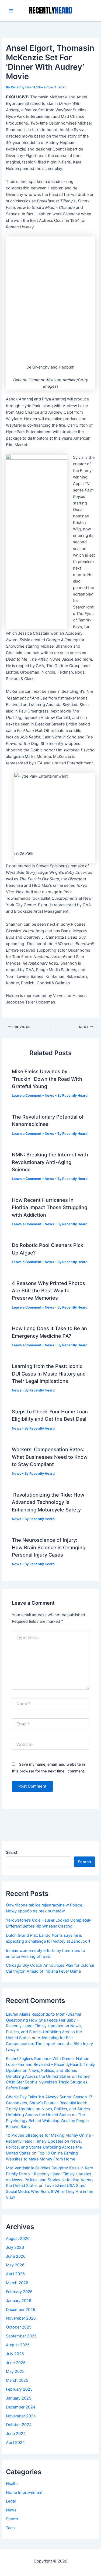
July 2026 (15, 2247)
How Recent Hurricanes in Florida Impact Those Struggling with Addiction (50, 1207)
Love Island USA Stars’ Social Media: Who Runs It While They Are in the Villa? (50, 2192)
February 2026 (19, 2292)
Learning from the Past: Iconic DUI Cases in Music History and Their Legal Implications (49, 1374)
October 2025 (19, 2327)
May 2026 (15, 2265)
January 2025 (19, 2398)
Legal (11, 2501)
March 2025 (17, 2380)
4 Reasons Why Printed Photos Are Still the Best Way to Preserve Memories (48, 1291)
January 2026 (19, 2301)
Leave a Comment (27, 1095)
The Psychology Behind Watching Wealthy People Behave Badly (47, 2121)
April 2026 (15, 2274)
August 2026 (18, 2239)
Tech (10, 2528)
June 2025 (16, 2363)
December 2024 (21, 2407)
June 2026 (16, 2256)
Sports (12, 2519)
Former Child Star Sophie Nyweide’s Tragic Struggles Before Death (48, 2082)
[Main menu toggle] (11, 11)
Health (12, 2484)
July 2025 (15, 2354)
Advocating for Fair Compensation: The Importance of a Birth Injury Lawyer (49, 2044)
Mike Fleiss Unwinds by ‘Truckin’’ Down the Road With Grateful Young (47, 1079)
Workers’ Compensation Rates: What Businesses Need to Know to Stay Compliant (50, 1457)
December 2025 (21, 2310)
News (49, 1095)
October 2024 (19, 2425)
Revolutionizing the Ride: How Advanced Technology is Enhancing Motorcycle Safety (48, 1502)
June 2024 (16, 2434)
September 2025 (21, 2336)
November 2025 (21, 2318)
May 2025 (15, 2371)
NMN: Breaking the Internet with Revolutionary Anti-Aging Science (50, 1162)
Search (12, 1852)
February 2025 (19, 2389)
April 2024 (15, 2443)
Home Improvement (24, 2493)
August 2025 (18, 2345)
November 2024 (21, 2416)
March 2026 (17, 2283)
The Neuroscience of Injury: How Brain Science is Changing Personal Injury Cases (49, 1547)
